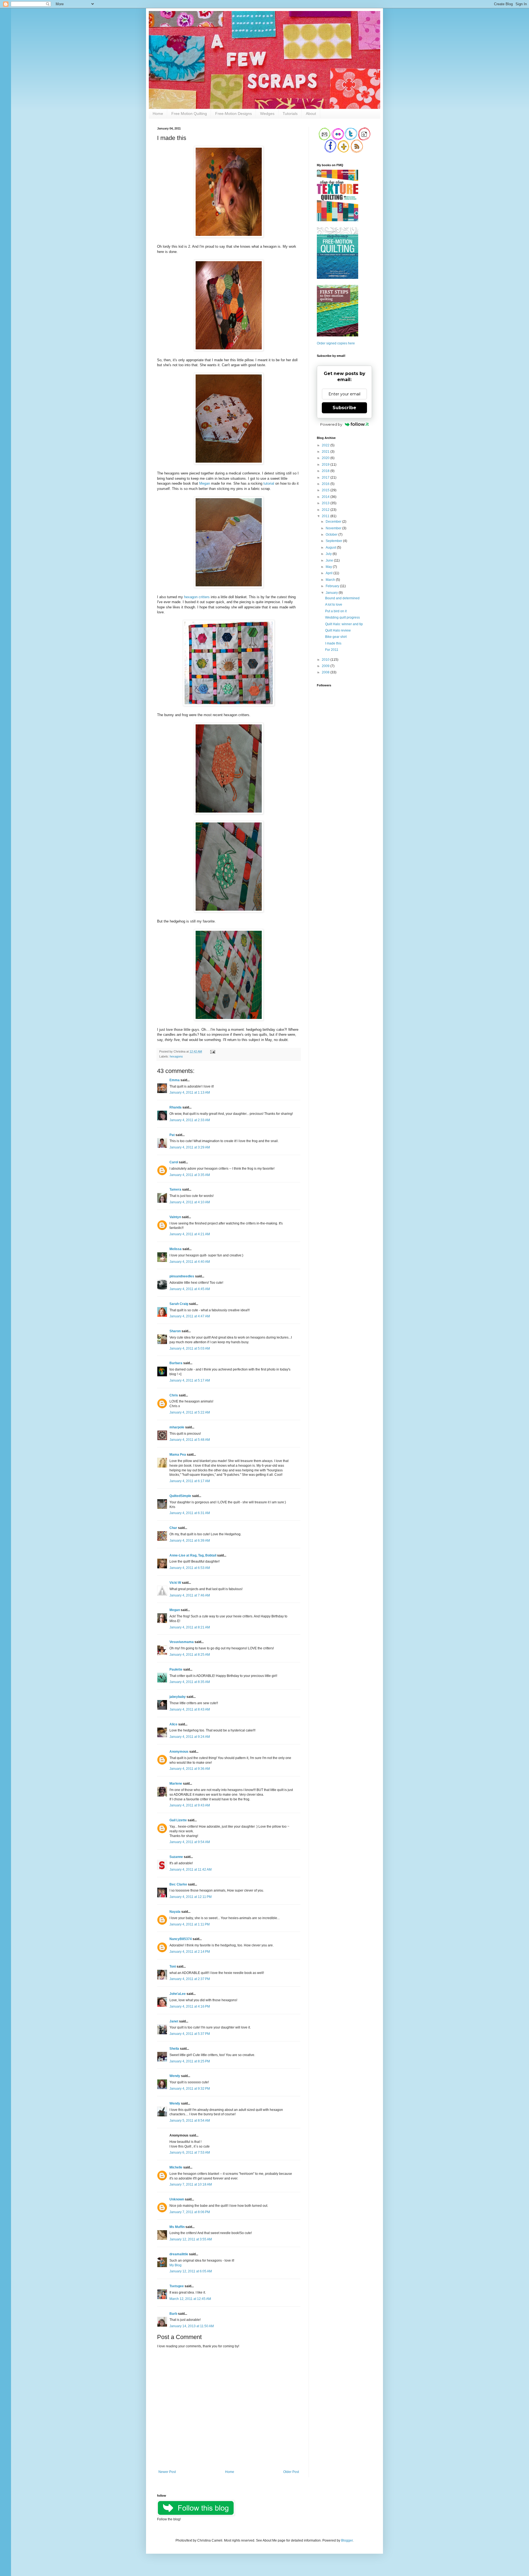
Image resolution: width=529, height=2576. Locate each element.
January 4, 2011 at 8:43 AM (190, 1709)
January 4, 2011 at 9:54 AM (190, 1842)
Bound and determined (342, 598)
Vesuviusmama (182, 1642)
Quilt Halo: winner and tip (344, 624)
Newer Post (167, 2472)
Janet (174, 2021)
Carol (174, 1162)
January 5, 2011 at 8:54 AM (190, 2121)
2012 (326, 510)
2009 (326, 666)
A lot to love (334, 605)
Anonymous (179, 1752)
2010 (326, 660)
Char (173, 1528)
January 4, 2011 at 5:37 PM (190, 2034)
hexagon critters (197, 597)
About (311, 114)
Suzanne (176, 1857)
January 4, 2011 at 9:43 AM (190, 1805)
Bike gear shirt (336, 637)
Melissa (176, 1249)
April (330, 573)
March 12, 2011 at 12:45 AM (190, 2299)
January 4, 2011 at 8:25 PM (190, 2061)
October (332, 535)
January (332, 593)
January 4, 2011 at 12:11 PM (191, 1897)
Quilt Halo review (338, 630)
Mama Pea (178, 1455)
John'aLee (178, 1994)
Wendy (175, 2076)
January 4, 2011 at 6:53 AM (190, 1568)
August (331, 547)
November (334, 528)
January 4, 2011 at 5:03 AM (190, 1348)
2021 (326, 452)
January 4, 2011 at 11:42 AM (191, 1870)
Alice (173, 1724)
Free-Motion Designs (234, 114)
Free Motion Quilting (189, 114)
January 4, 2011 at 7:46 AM (190, 1595)
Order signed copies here (336, 343)
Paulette (176, 1669)
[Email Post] (212, 1051)
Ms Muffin (177, 2227)
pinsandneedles (182, 1276)
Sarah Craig (179, 1304)
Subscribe (344, 408)
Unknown (177, 2199)
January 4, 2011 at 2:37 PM (190, 1979)
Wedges (267, 114)
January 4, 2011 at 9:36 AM (190, 1769)
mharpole (177, 1427)
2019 (326, 465)
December (334, 522)
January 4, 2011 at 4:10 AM (190, 1202)
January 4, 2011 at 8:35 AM (190, 1682)
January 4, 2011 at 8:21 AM (190, 1627)
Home (158, 114)
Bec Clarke (178, 1884)
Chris (174, 1395)
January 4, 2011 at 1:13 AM (190, 1093)
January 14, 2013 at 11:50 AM (192, 2326)
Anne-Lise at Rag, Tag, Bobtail (193, 1555)
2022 (326, 445)
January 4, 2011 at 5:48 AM (190, 1440)
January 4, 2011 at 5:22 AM (190, 1412)
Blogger (347, 2540)
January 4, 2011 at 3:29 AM (190, 1147)
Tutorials (290, 114)
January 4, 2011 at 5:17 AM (190, 1380)
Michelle (176, 2167)
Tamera (175, 1189)
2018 (326, 471)
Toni (173, 1967)
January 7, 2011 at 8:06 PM (190, 2212)
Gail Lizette (178, 1820)
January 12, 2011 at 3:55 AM (191, 2239)
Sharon (175, 1331)
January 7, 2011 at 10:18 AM (191, 2184)
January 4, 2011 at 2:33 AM (190, 1120)
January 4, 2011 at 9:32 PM (190, 2089)
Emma (175, 1080)
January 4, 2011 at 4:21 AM (190, 1234)
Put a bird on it (336, 611)
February (333, 586)
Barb (173, 2314)
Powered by (331, 424)
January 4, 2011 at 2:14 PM (190, 1952)
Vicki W (175, 1583)
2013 (326, 503)
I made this (333, 643)
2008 (326, 672)
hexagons (176, 1056)
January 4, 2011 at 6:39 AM (190, 1541)
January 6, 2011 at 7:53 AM (190, 2152)
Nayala (175, 1912)
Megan (205, 483)
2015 (326, 490)
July (329, 554)
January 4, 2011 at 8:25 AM (190, 1655)
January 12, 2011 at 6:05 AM (191, 2271)
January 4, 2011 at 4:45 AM (190, 1289)
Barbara (176, 1363)
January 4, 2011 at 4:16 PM (190, 2006)
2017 (326, 478)
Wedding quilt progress (342, 617)
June (330, 560)
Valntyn (175, 1217)
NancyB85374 (181, 1939)
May (329, 567)
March (331, 580)
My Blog (176, 2265)
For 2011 (332, 650)
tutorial (269, 483)
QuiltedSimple (180, 1496)
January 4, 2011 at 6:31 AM (190, 1513)
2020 (326, 458)
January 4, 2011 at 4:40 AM (190, 1262)
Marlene (176, 1784)
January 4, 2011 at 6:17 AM (190, 1481)
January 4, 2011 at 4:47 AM (190, 1316)
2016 (326, 484)
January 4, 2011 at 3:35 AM (190, 1175)
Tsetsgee (177, 2286)
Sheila (174, 2049)
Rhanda (176, 1107)
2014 (326, 497)
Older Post (291, 2472)
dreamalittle (179, 2254)
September (334, 541)
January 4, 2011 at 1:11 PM (190, 1924)
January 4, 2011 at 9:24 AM (190, 1737)
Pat (172, 1135)
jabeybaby (178, 1697)
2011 (326, 516)
